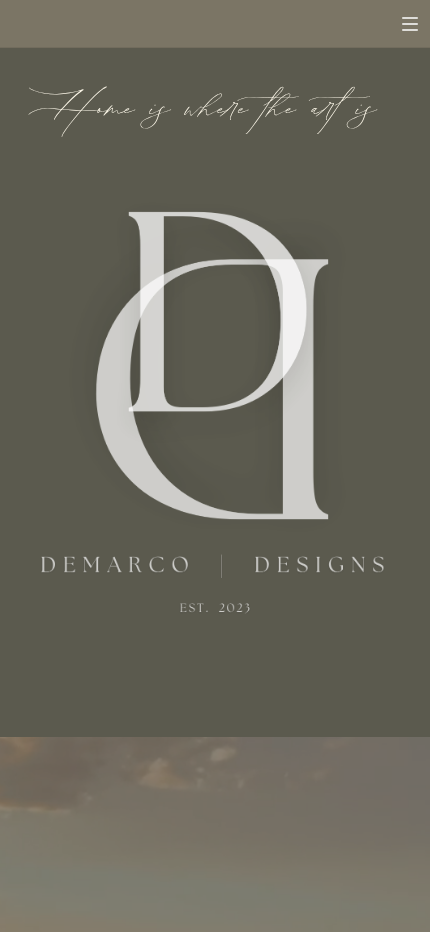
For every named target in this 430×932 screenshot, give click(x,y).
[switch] (410, 24)
